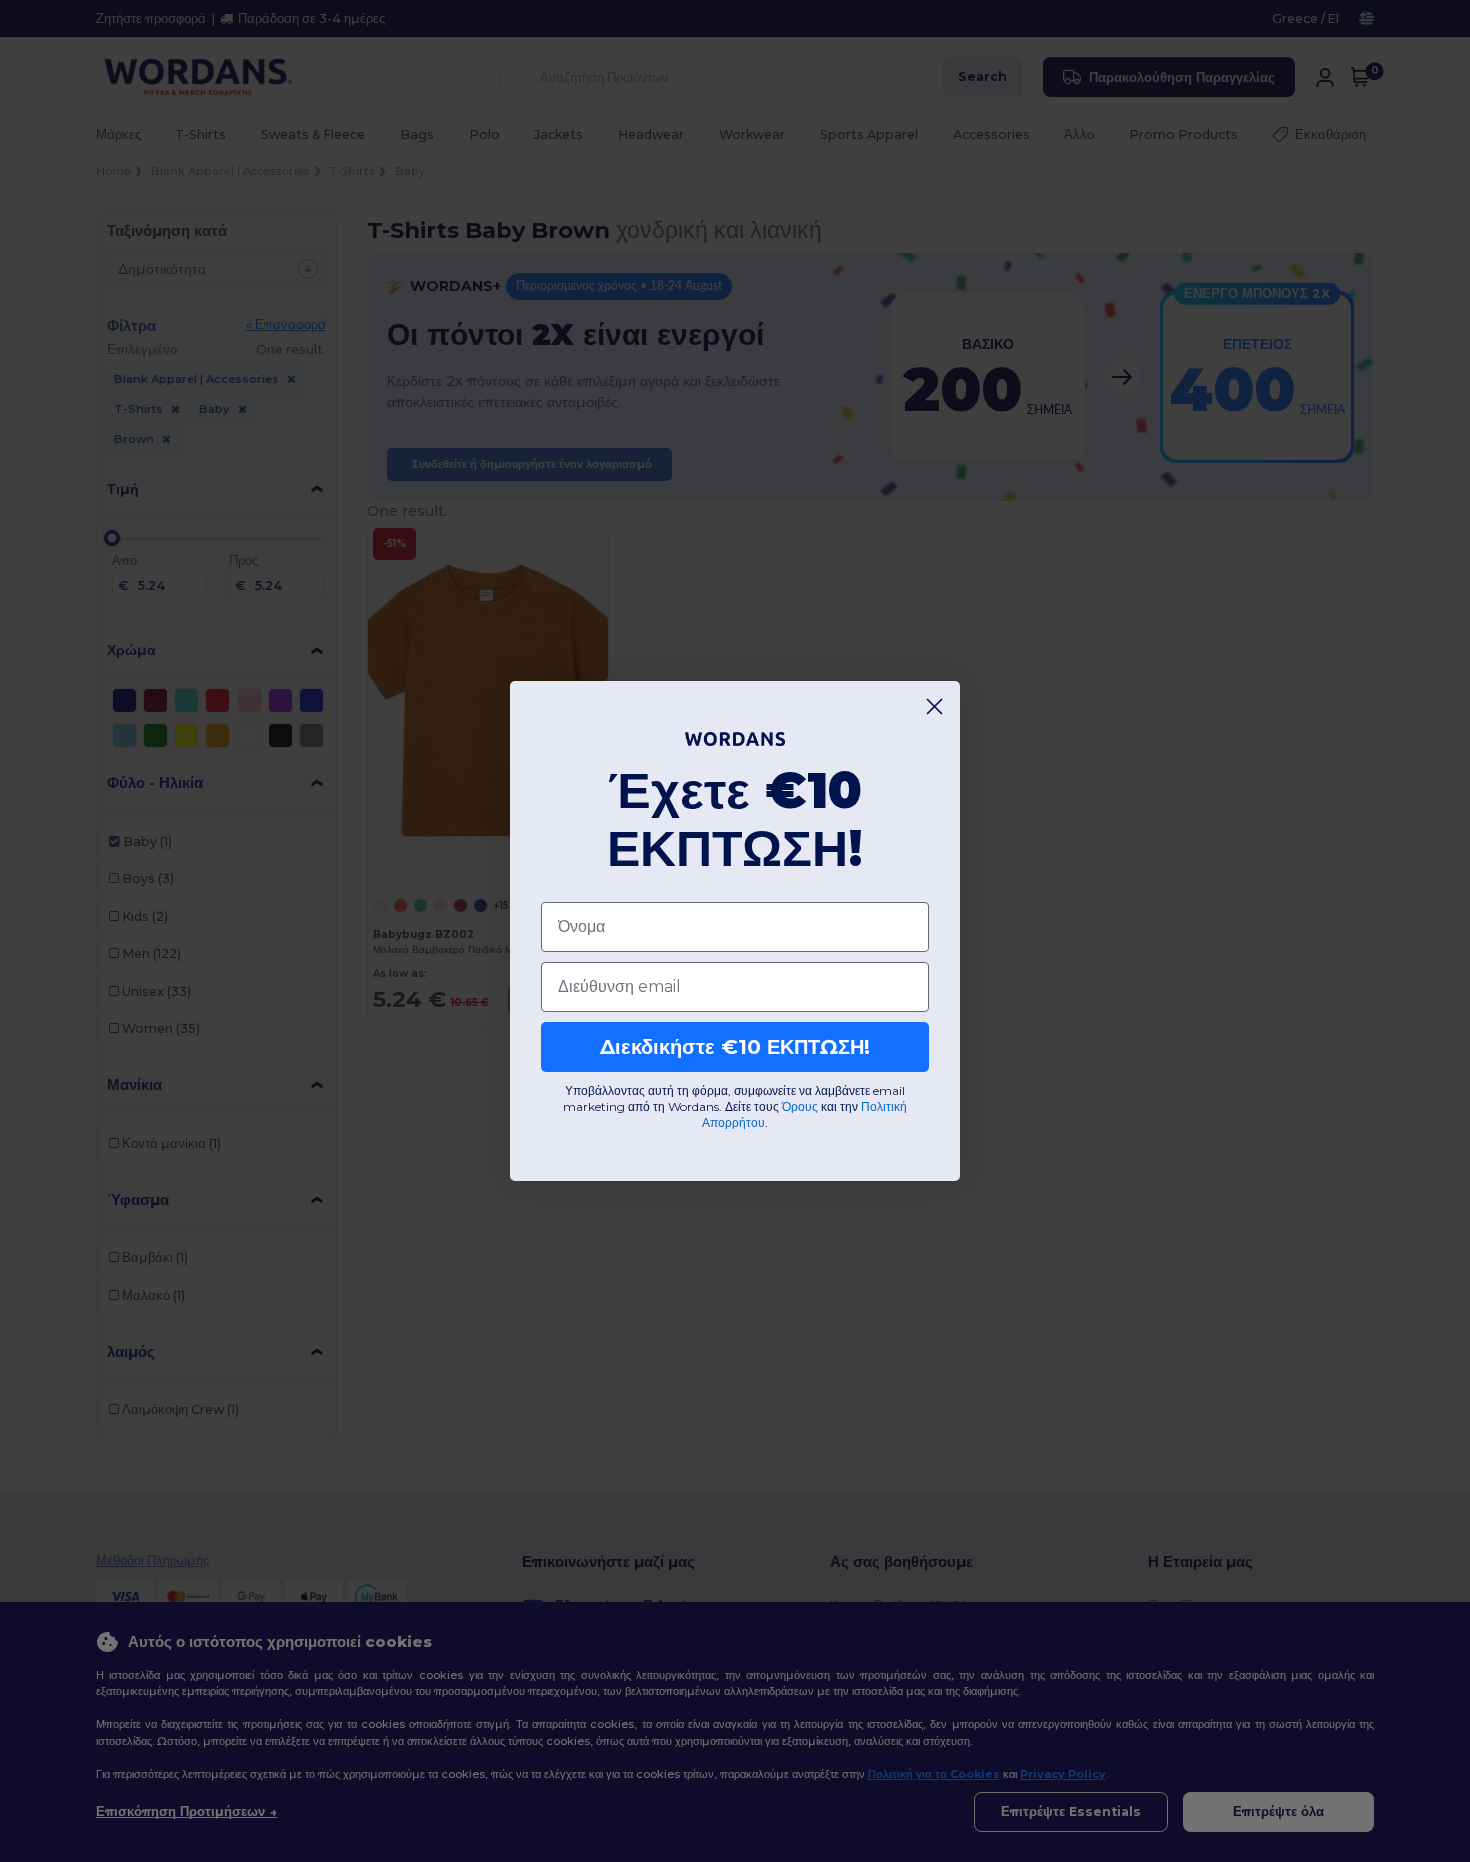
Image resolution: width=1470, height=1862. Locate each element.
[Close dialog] (934, 706)
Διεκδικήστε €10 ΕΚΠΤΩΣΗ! (735, 1047)
